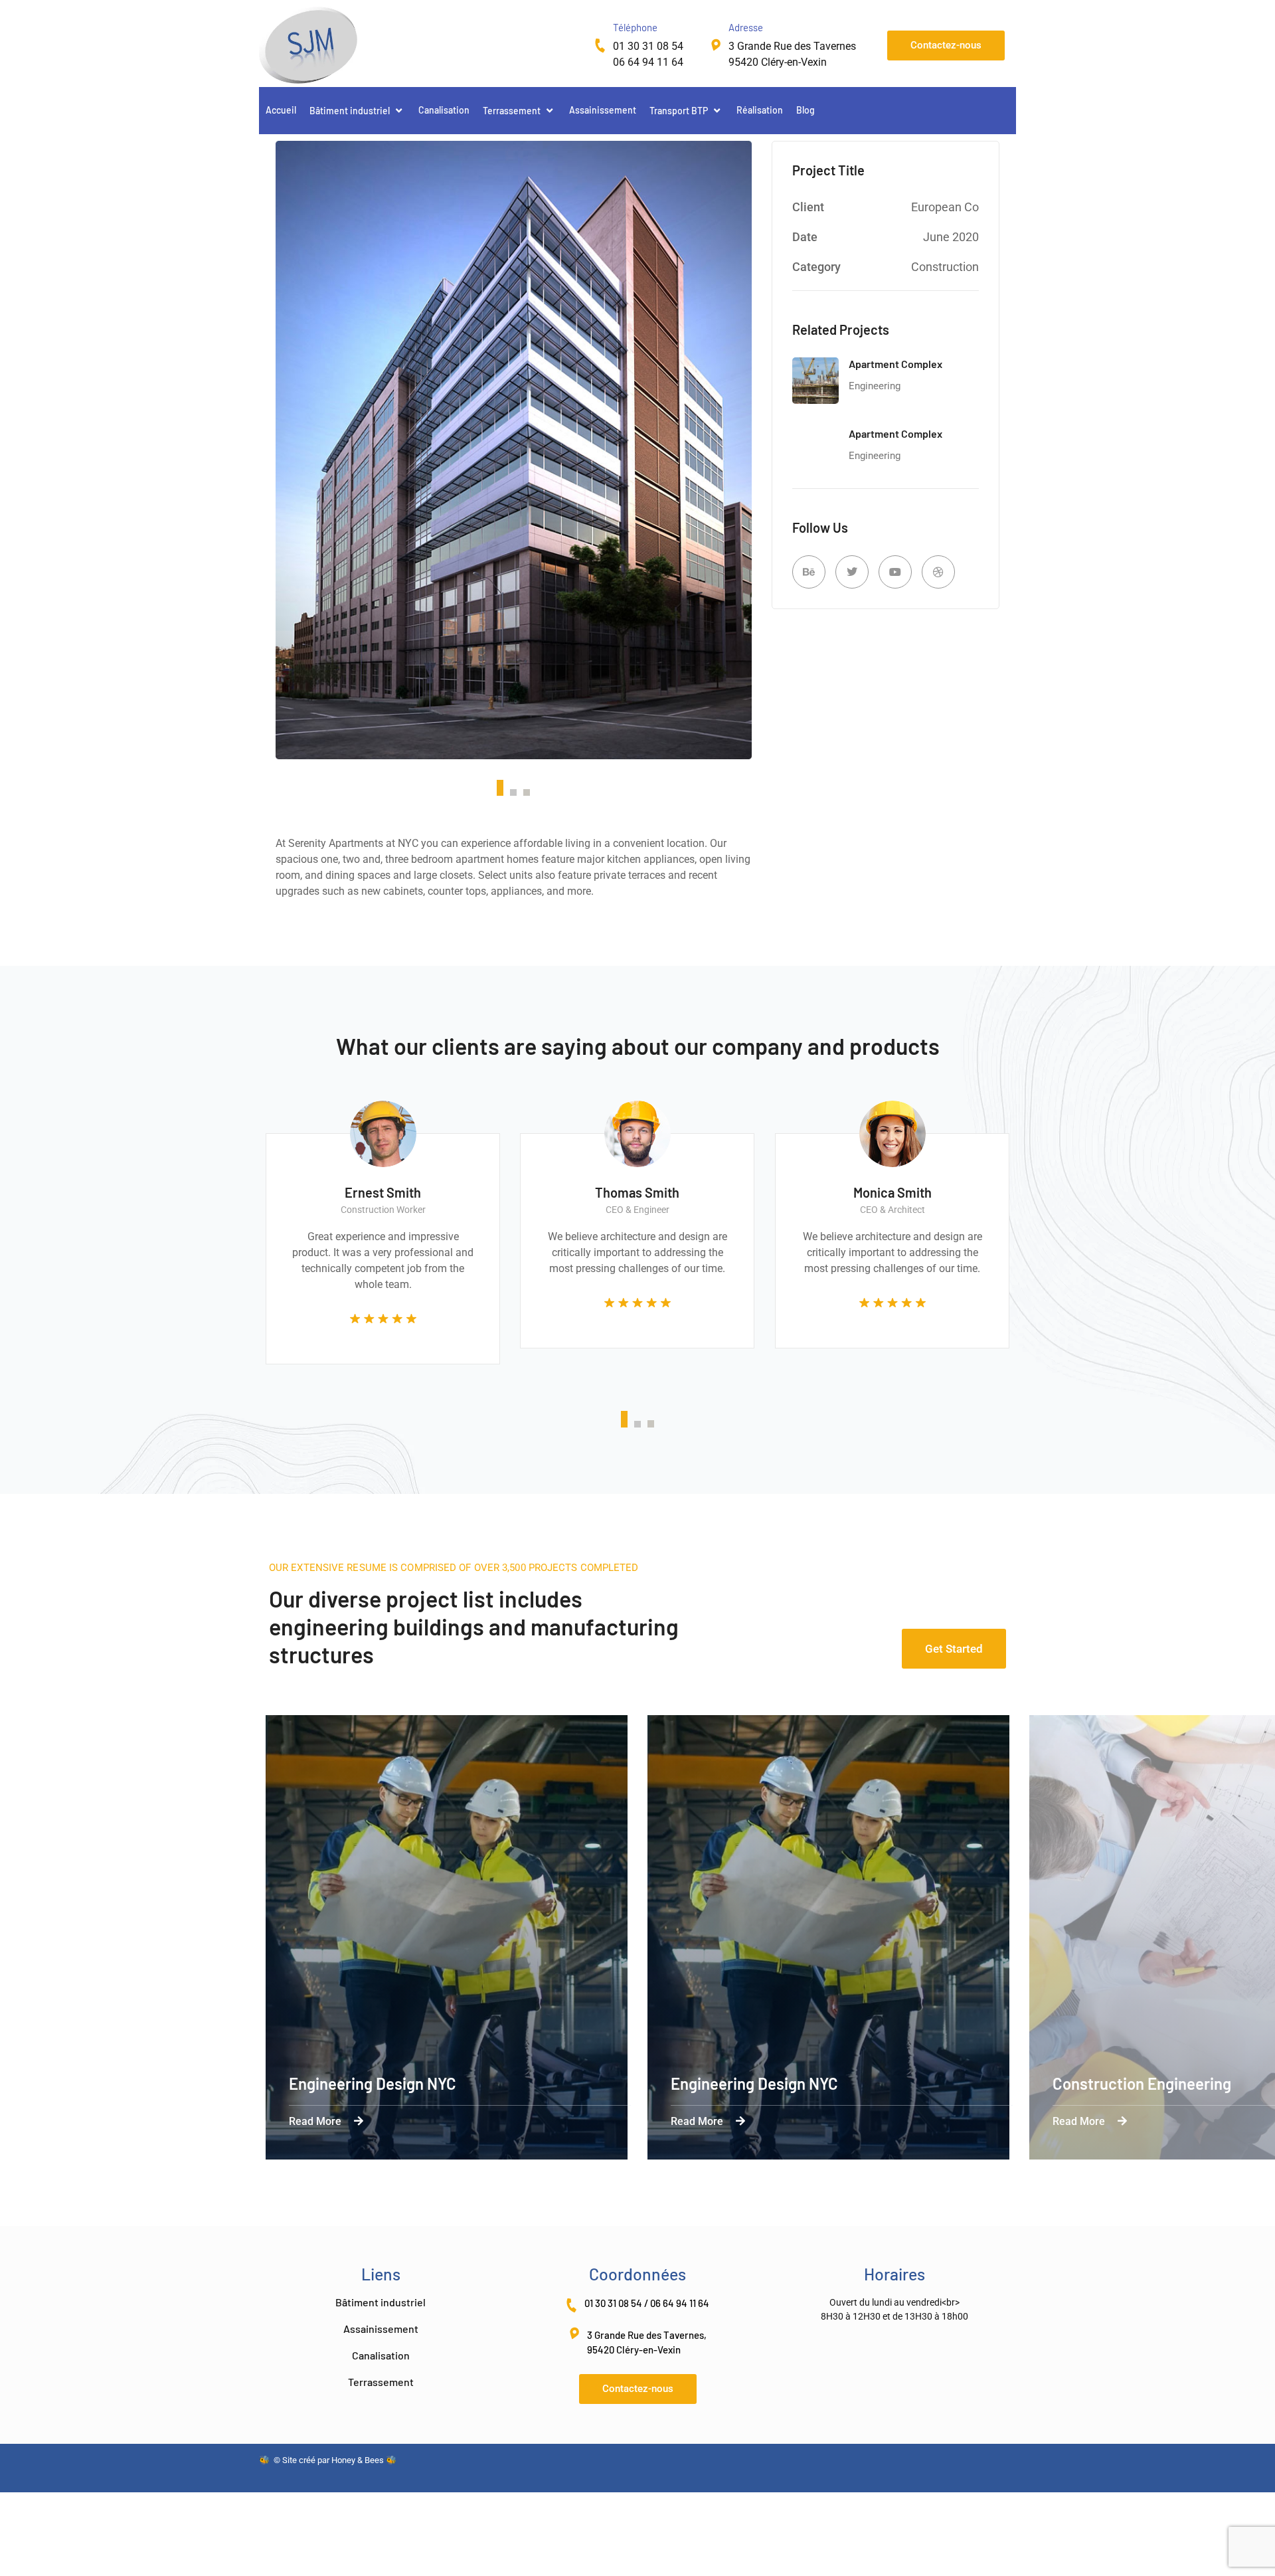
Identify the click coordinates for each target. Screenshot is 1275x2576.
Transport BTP (679, 111)
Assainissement (603, 110)
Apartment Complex (895, 364)
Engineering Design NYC (373, 2083)
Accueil (281, 110)
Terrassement (512, 111)
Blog (806, 110)
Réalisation (760, 110)
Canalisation (444, 110)
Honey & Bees (358, 2460)
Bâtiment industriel (350, 111)
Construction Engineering (1142, 2083)
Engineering (875, 386)
